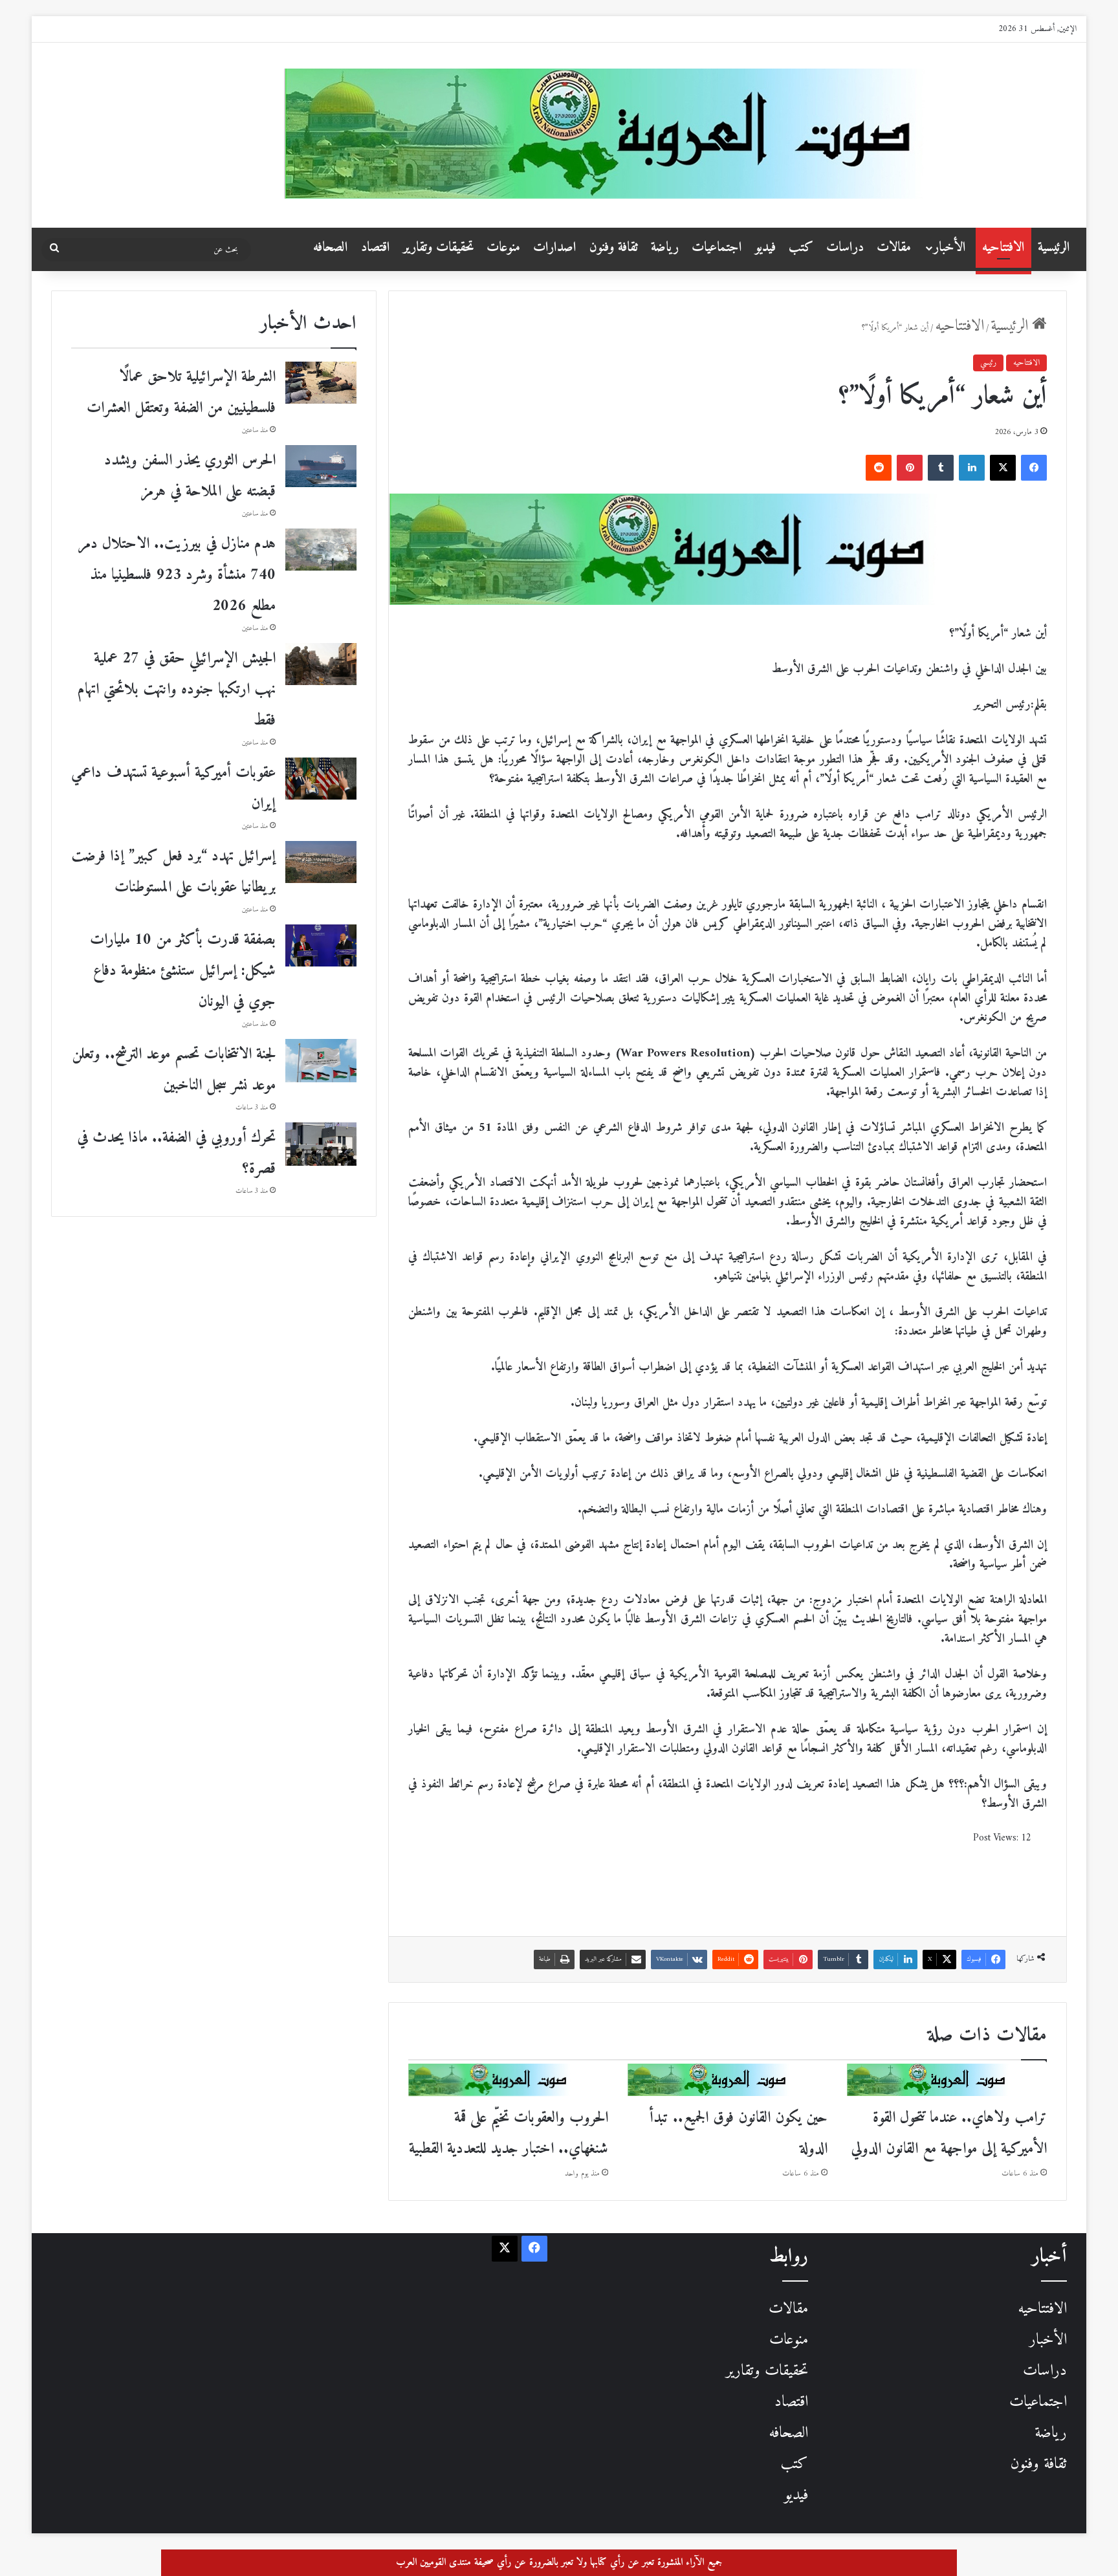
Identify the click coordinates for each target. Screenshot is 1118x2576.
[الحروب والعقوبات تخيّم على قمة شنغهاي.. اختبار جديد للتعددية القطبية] (508, 2080)
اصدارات (555, 247)
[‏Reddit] (879, 468)
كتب (801, 247)
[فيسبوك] (1034, 468)
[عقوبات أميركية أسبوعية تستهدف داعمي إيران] (321, 779)
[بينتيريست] (910, 468)
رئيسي (988, 363)
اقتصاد (376, 247)
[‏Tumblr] (941, 468)
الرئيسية (1054, 247)
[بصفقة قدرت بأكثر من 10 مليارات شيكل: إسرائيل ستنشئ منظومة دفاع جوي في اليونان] (321, 945)
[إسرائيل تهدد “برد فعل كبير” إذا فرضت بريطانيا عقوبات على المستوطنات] (321, 862)
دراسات (845, 247)
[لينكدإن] (972, 468)
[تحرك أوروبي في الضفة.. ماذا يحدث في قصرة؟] (321, 1144)
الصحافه (331, 247)
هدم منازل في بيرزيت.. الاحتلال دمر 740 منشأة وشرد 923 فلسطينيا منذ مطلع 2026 (177, 575)
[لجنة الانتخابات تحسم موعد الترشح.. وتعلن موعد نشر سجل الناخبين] (321, 1061)
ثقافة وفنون (614, 247)
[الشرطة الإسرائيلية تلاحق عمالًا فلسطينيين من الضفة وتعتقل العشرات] (321, 383)
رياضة (665, 247)
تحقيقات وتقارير (438, 247)
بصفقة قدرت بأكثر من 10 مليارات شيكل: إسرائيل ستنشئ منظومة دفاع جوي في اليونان (183, 971)
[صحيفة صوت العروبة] (680, 134)
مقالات (894, 247)
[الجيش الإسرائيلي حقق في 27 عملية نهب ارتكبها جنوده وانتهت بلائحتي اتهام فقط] (321, 664)
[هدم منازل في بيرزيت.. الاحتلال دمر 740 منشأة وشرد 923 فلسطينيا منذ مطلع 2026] (321, 550)
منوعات (503, 247)
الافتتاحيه (1003, 247)
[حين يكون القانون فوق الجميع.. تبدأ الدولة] (728, 2080)
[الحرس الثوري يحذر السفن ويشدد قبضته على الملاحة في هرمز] (321, 466)
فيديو (765, 247)
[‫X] (1003, 468)
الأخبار (950, 247)
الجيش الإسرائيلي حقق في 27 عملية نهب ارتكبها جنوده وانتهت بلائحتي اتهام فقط (177, 690)
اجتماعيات (717, 247)
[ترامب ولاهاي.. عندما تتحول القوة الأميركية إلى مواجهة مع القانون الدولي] (947, 2080)
